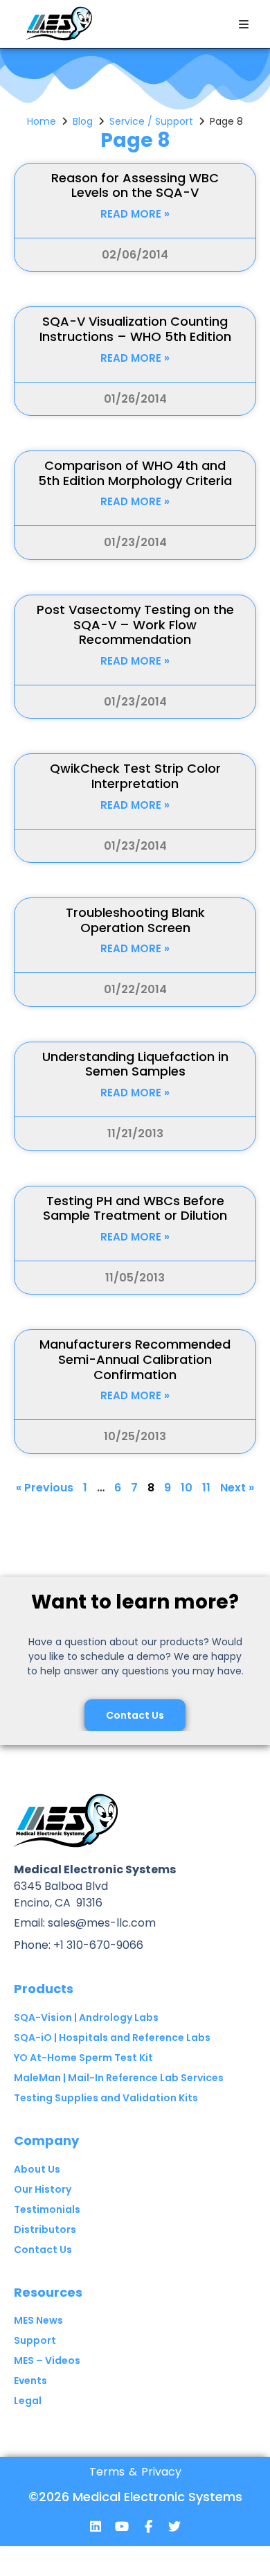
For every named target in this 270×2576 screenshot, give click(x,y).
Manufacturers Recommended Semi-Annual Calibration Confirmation (135, 1359)
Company (46, 2140)
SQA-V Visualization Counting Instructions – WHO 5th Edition (135, 329)
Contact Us (43, 2250)
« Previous (45, 1488)
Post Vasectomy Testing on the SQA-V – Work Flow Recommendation (135, 624)
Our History (43, 2189)
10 (187, 1488)
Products (44, 1989)
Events (30, 2381)
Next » (237, 1488)
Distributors (45, 2229)
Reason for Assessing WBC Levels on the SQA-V (135, 185)
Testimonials (47, 2209)
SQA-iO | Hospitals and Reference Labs (112, 2038)
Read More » (135, 214)
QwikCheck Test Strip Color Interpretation (135, 776)
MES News (38, 2320)
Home (42, 121)
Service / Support (151, 121)
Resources (48, 2292)
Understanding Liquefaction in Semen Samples (135, 1064)
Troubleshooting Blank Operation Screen (135, 920)
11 (206, 1488)
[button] (244, 24)
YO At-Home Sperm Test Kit (83, 2058)
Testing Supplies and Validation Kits (106, 2098)
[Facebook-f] (148, 2526)
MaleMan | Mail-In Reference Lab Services (119, 2078)
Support (35, 2340)
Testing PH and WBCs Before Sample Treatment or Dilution (135, 1208)
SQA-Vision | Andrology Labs (86, 2017)
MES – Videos (47, 2360)
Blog (83, 121)
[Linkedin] (96, 2526)
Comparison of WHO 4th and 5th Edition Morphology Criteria (135, 473)
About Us (37, 2169)
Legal (28, 2401)
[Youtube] (122, 2526)
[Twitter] (174, 2526)
